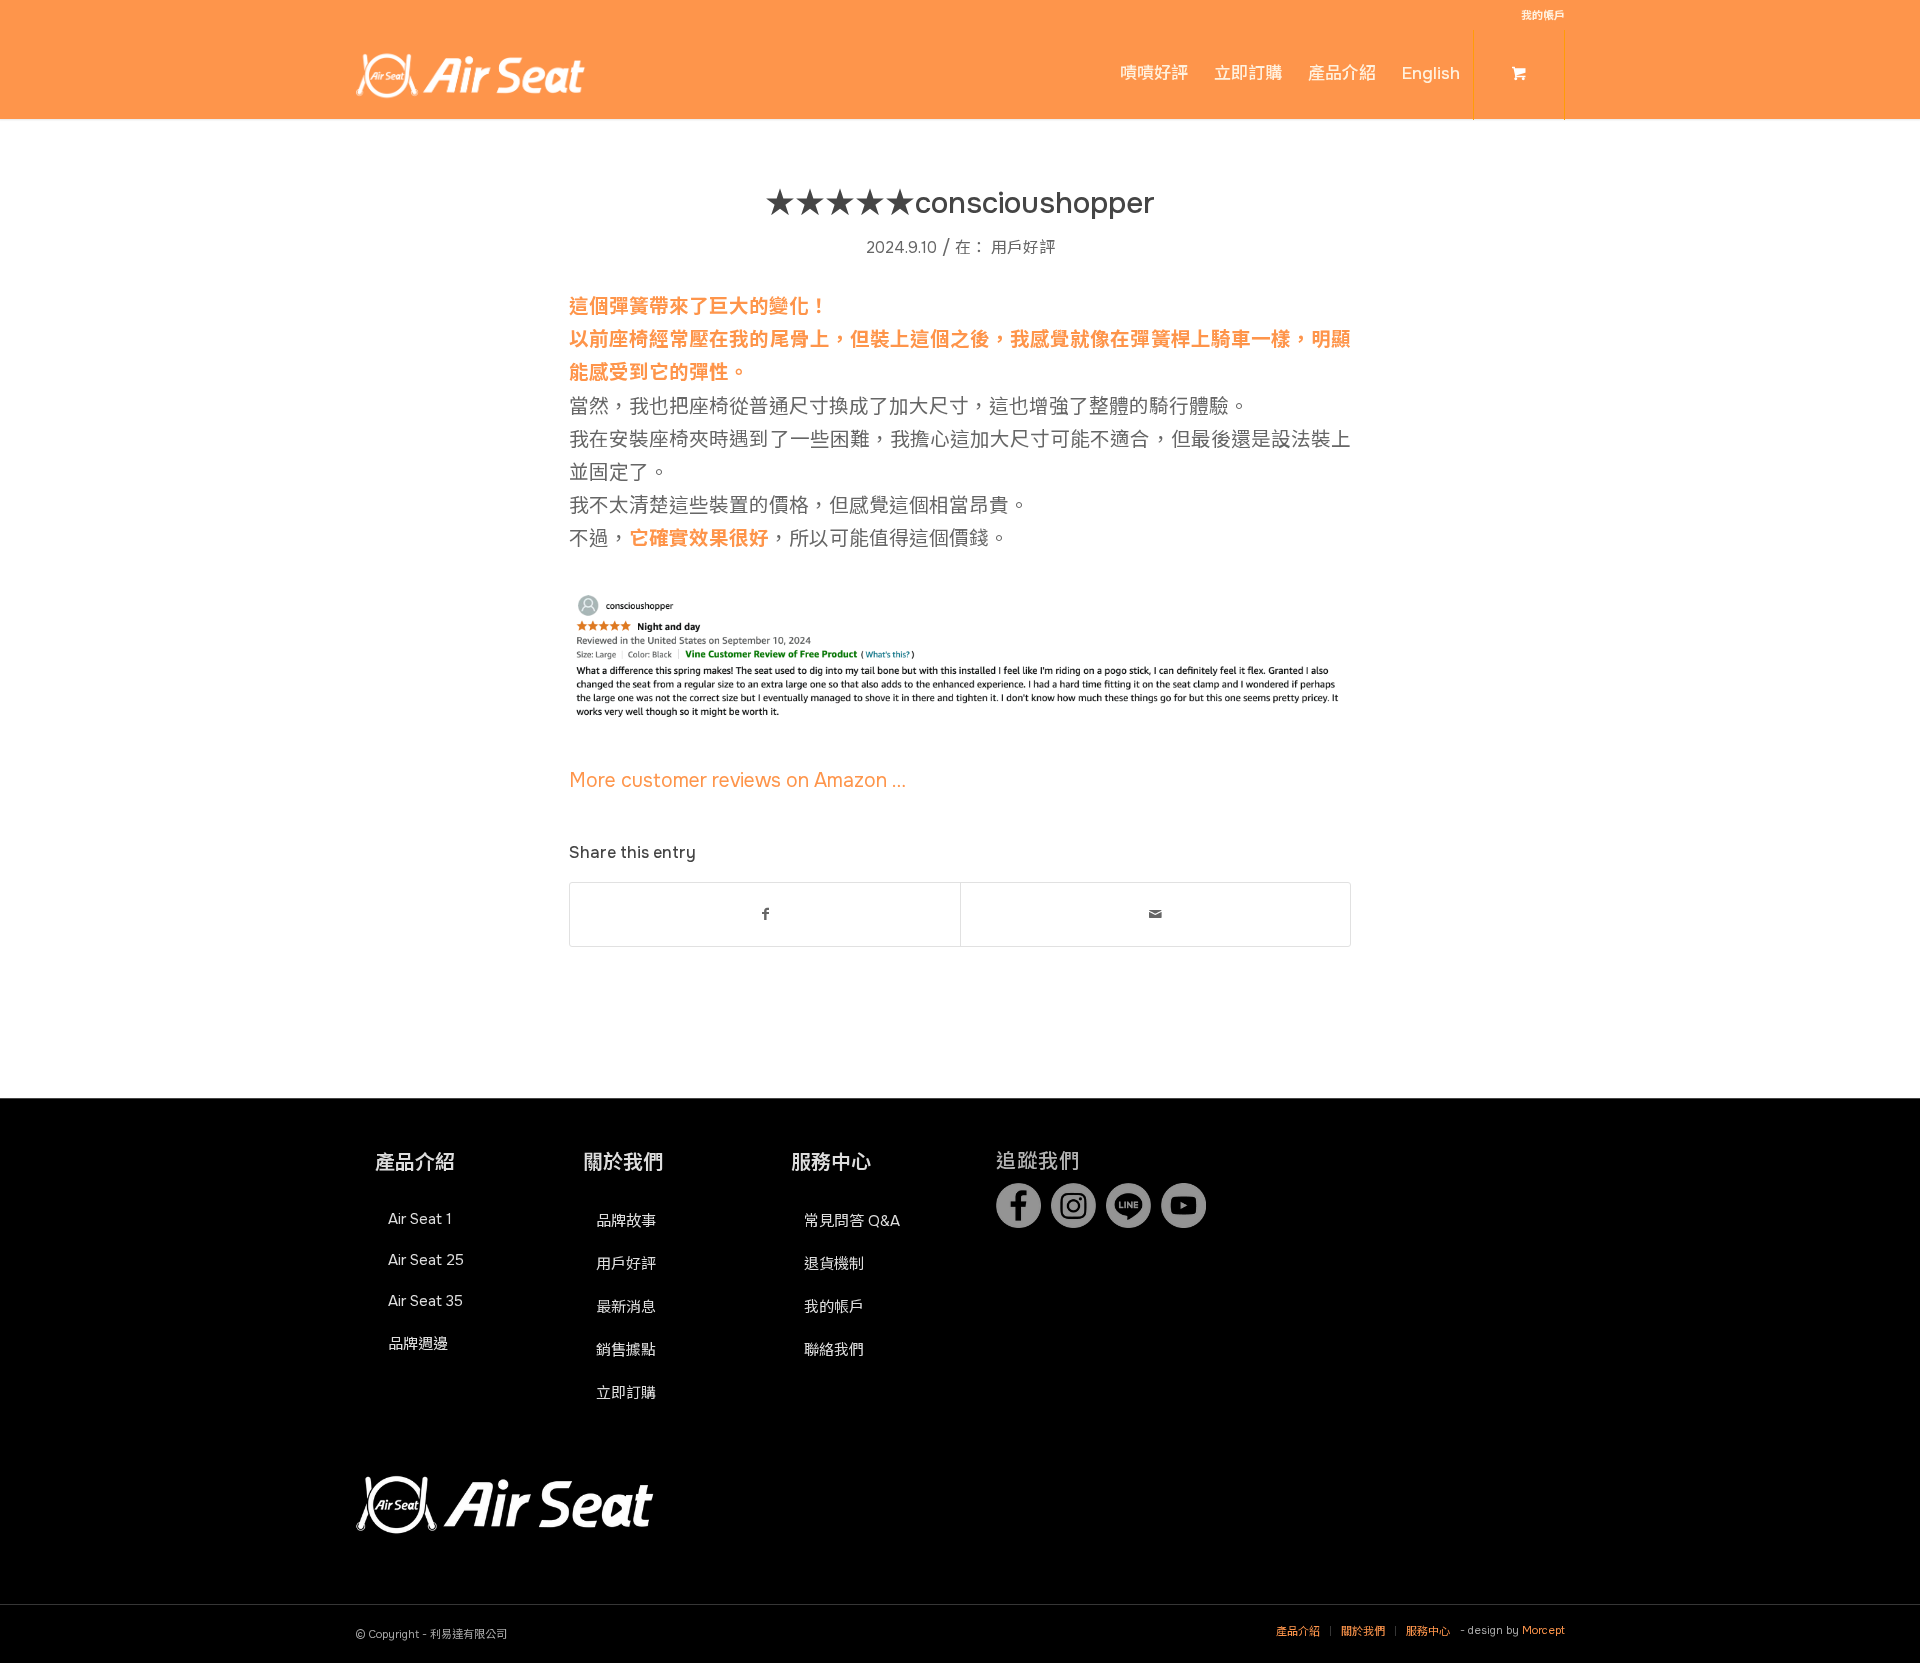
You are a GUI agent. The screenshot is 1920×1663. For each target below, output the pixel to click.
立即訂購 (626, 1393)
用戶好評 (1023, 248)
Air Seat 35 (425, 1301)
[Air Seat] (470, 74)
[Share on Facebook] (765, 914)
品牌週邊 (418, 1344)
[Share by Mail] (1155, 914)
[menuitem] (1538, 15)
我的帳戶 (1543, 15)
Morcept (1543, 1630)
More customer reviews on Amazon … (737, 780)
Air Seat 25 (426, 1260)
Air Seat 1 (420, 1219)
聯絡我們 (834, 1350)
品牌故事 (626, 1221)
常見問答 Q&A (852, 1221)
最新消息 (626, 1307)
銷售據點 (626, 1350)
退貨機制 (834, 1264)
